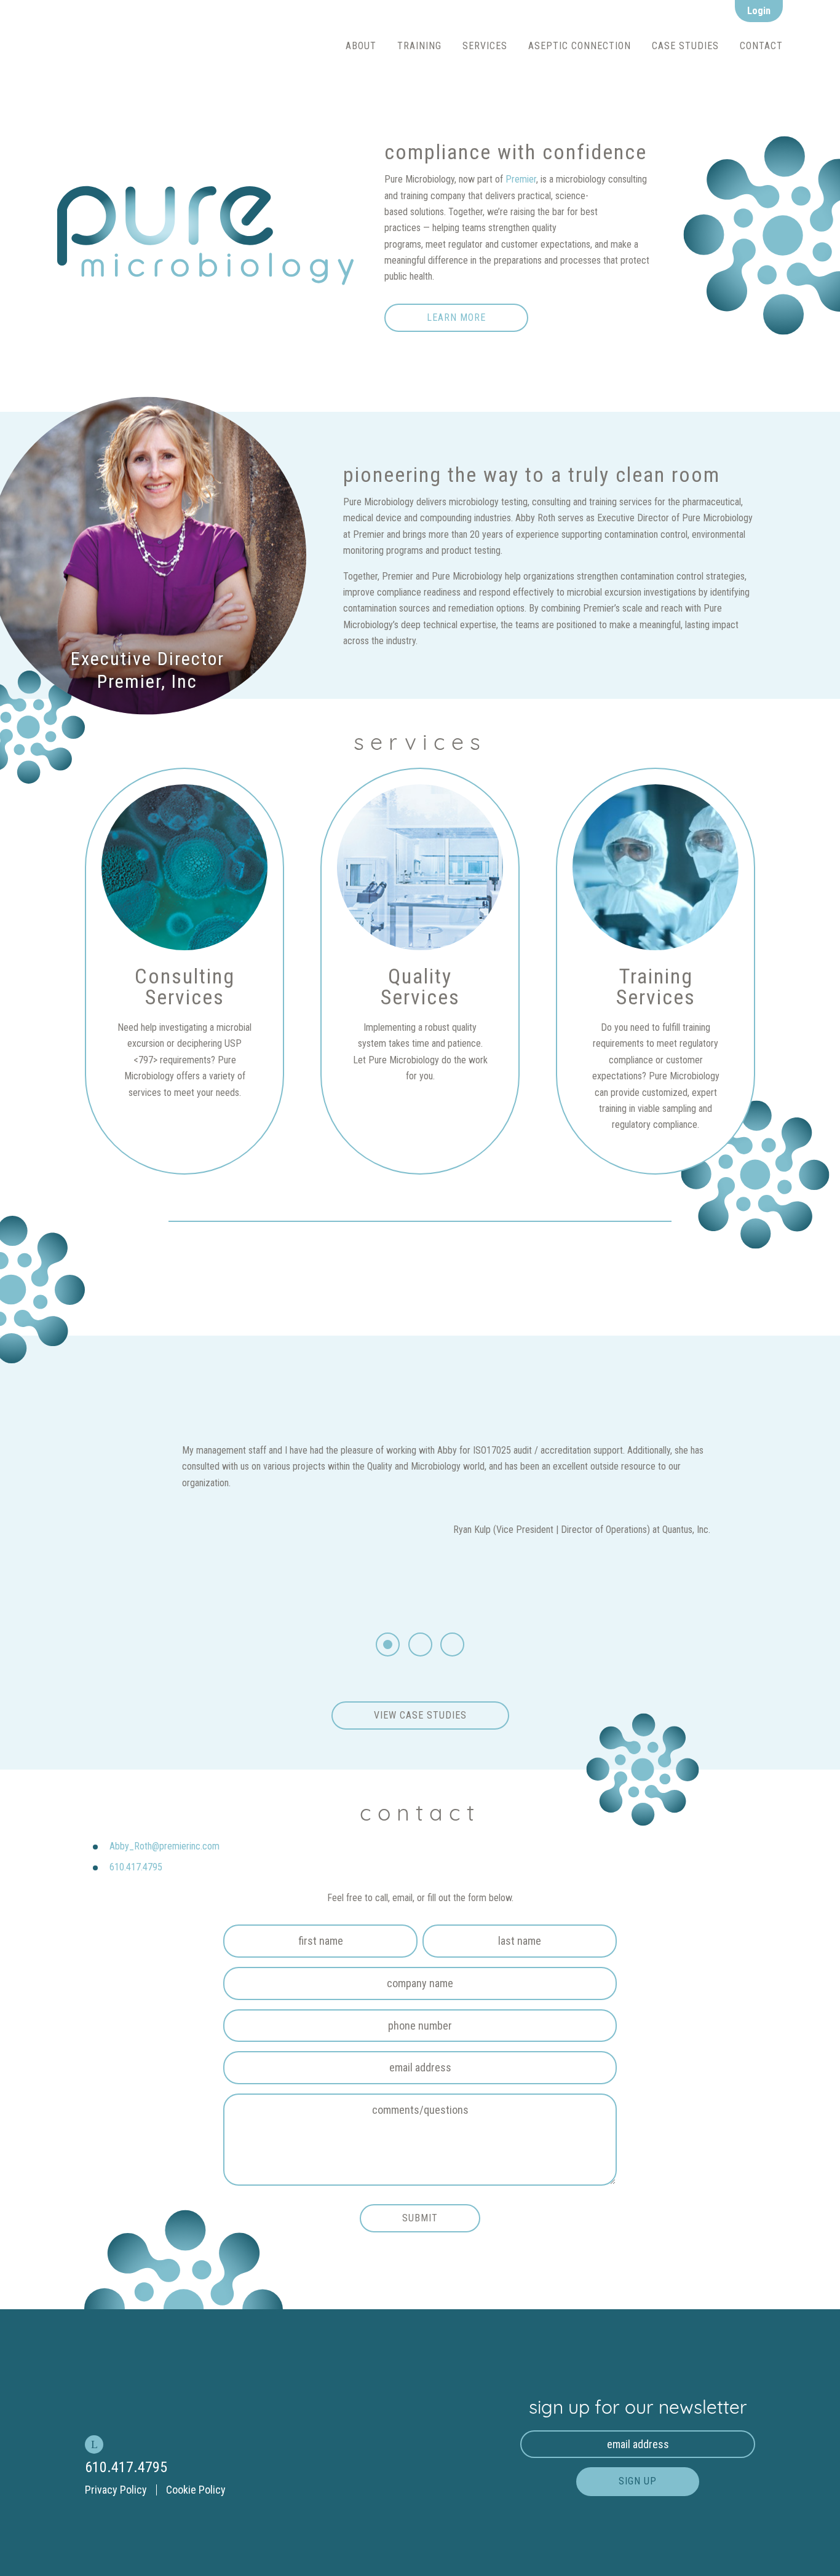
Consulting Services (512, 66)
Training (419, 46)
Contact (761, 46)
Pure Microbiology (189, 46)
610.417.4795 (136, 1867)
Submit (420, 2218)
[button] (388, 1644)
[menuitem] (361, 46)
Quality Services (503, 93)
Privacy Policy (116, 2490)
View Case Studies (420, 1715)
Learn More (456, 317)
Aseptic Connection (580, 46)
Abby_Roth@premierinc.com (164, 1846)
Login (759, 11)
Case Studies (685, 46)
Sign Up (638, 2481)
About (361, 46)
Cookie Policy (196, 2490)
